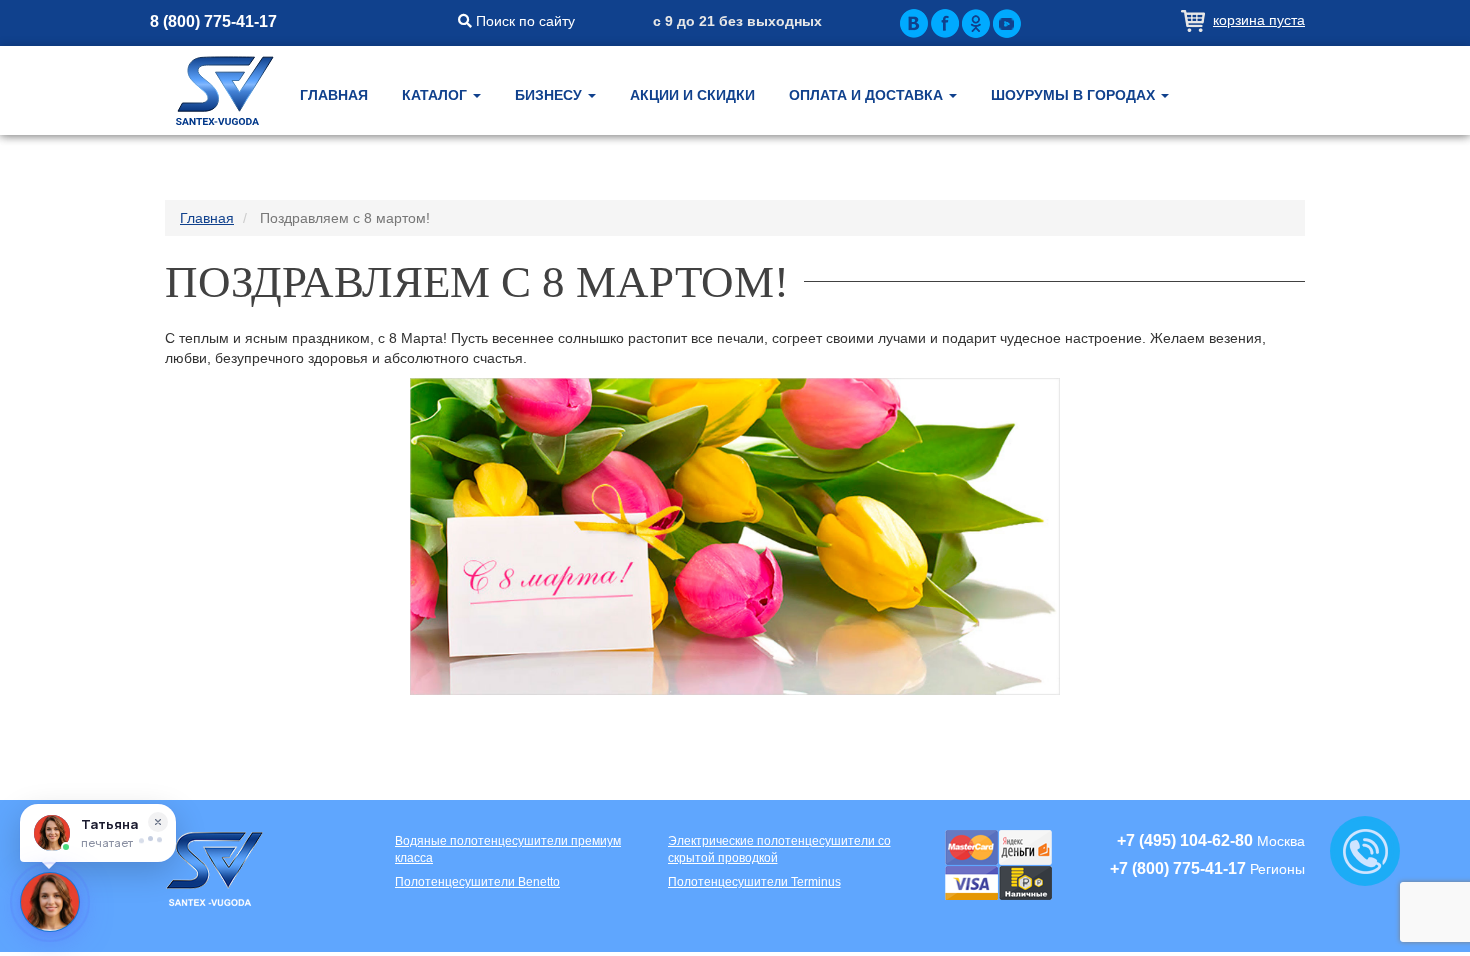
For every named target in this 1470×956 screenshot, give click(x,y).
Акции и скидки (692, 95)
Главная (334, 95)
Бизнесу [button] (550, 95)
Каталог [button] (436, 95)
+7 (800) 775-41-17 (1178, 868)
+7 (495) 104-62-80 (1185, 840)
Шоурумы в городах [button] (1075, 95)
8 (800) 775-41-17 (213, 21)
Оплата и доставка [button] (868, 95)
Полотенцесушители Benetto (477, 882)
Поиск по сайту (523, 21)
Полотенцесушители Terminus (754, 882)
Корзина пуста (1259, 20)
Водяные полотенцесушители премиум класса (508, 849)
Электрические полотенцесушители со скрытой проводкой (779, 849)
